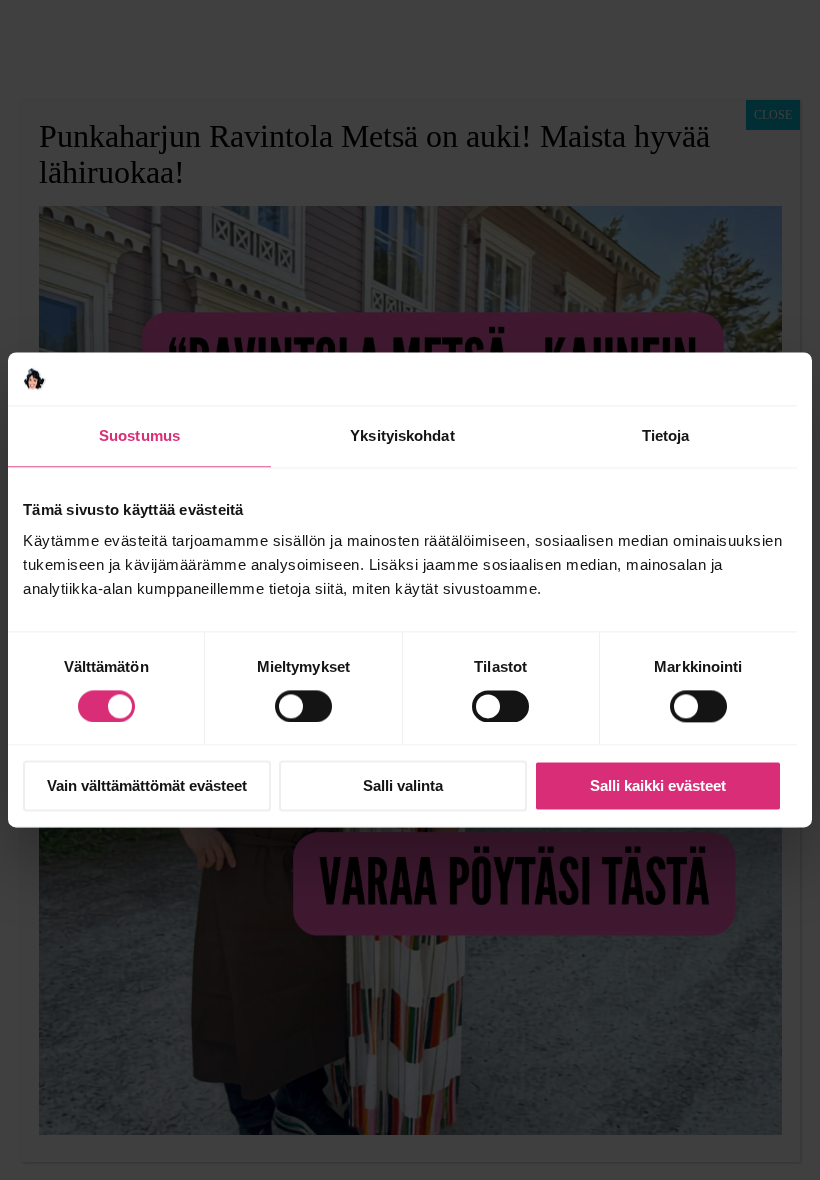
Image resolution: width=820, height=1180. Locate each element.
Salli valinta (403, 786)
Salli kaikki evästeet (658, 786)
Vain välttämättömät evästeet (147, 786)
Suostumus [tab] (139, 435)
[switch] (303, 706)
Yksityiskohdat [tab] (402, 435)
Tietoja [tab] (666, 435)
